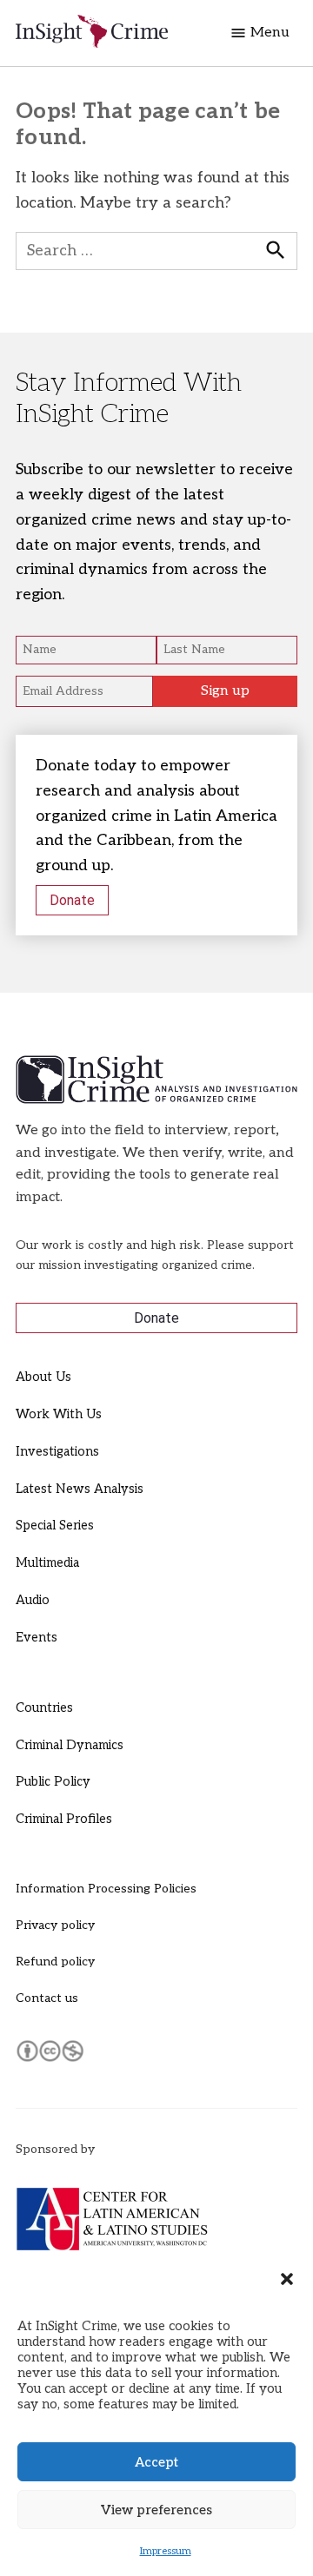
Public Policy (53, 1782)
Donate (72, 900)
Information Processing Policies (106, 1889)
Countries (44, 1708)
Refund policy (55, 1962)
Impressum (166, 2551)
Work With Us (59, 1414)
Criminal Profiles (64, 1819)
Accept (156, 2462)
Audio (33, 1600)
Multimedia (47, 1563)
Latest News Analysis (80, 1489)
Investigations (57, 1452)
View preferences (156, 2510)
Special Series (55, 1526)
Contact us (47, 1998)
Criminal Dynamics (70, 1745)
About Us (43, 1377)
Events (37, 1638)
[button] (287, 2279)
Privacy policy (55, 1925)
